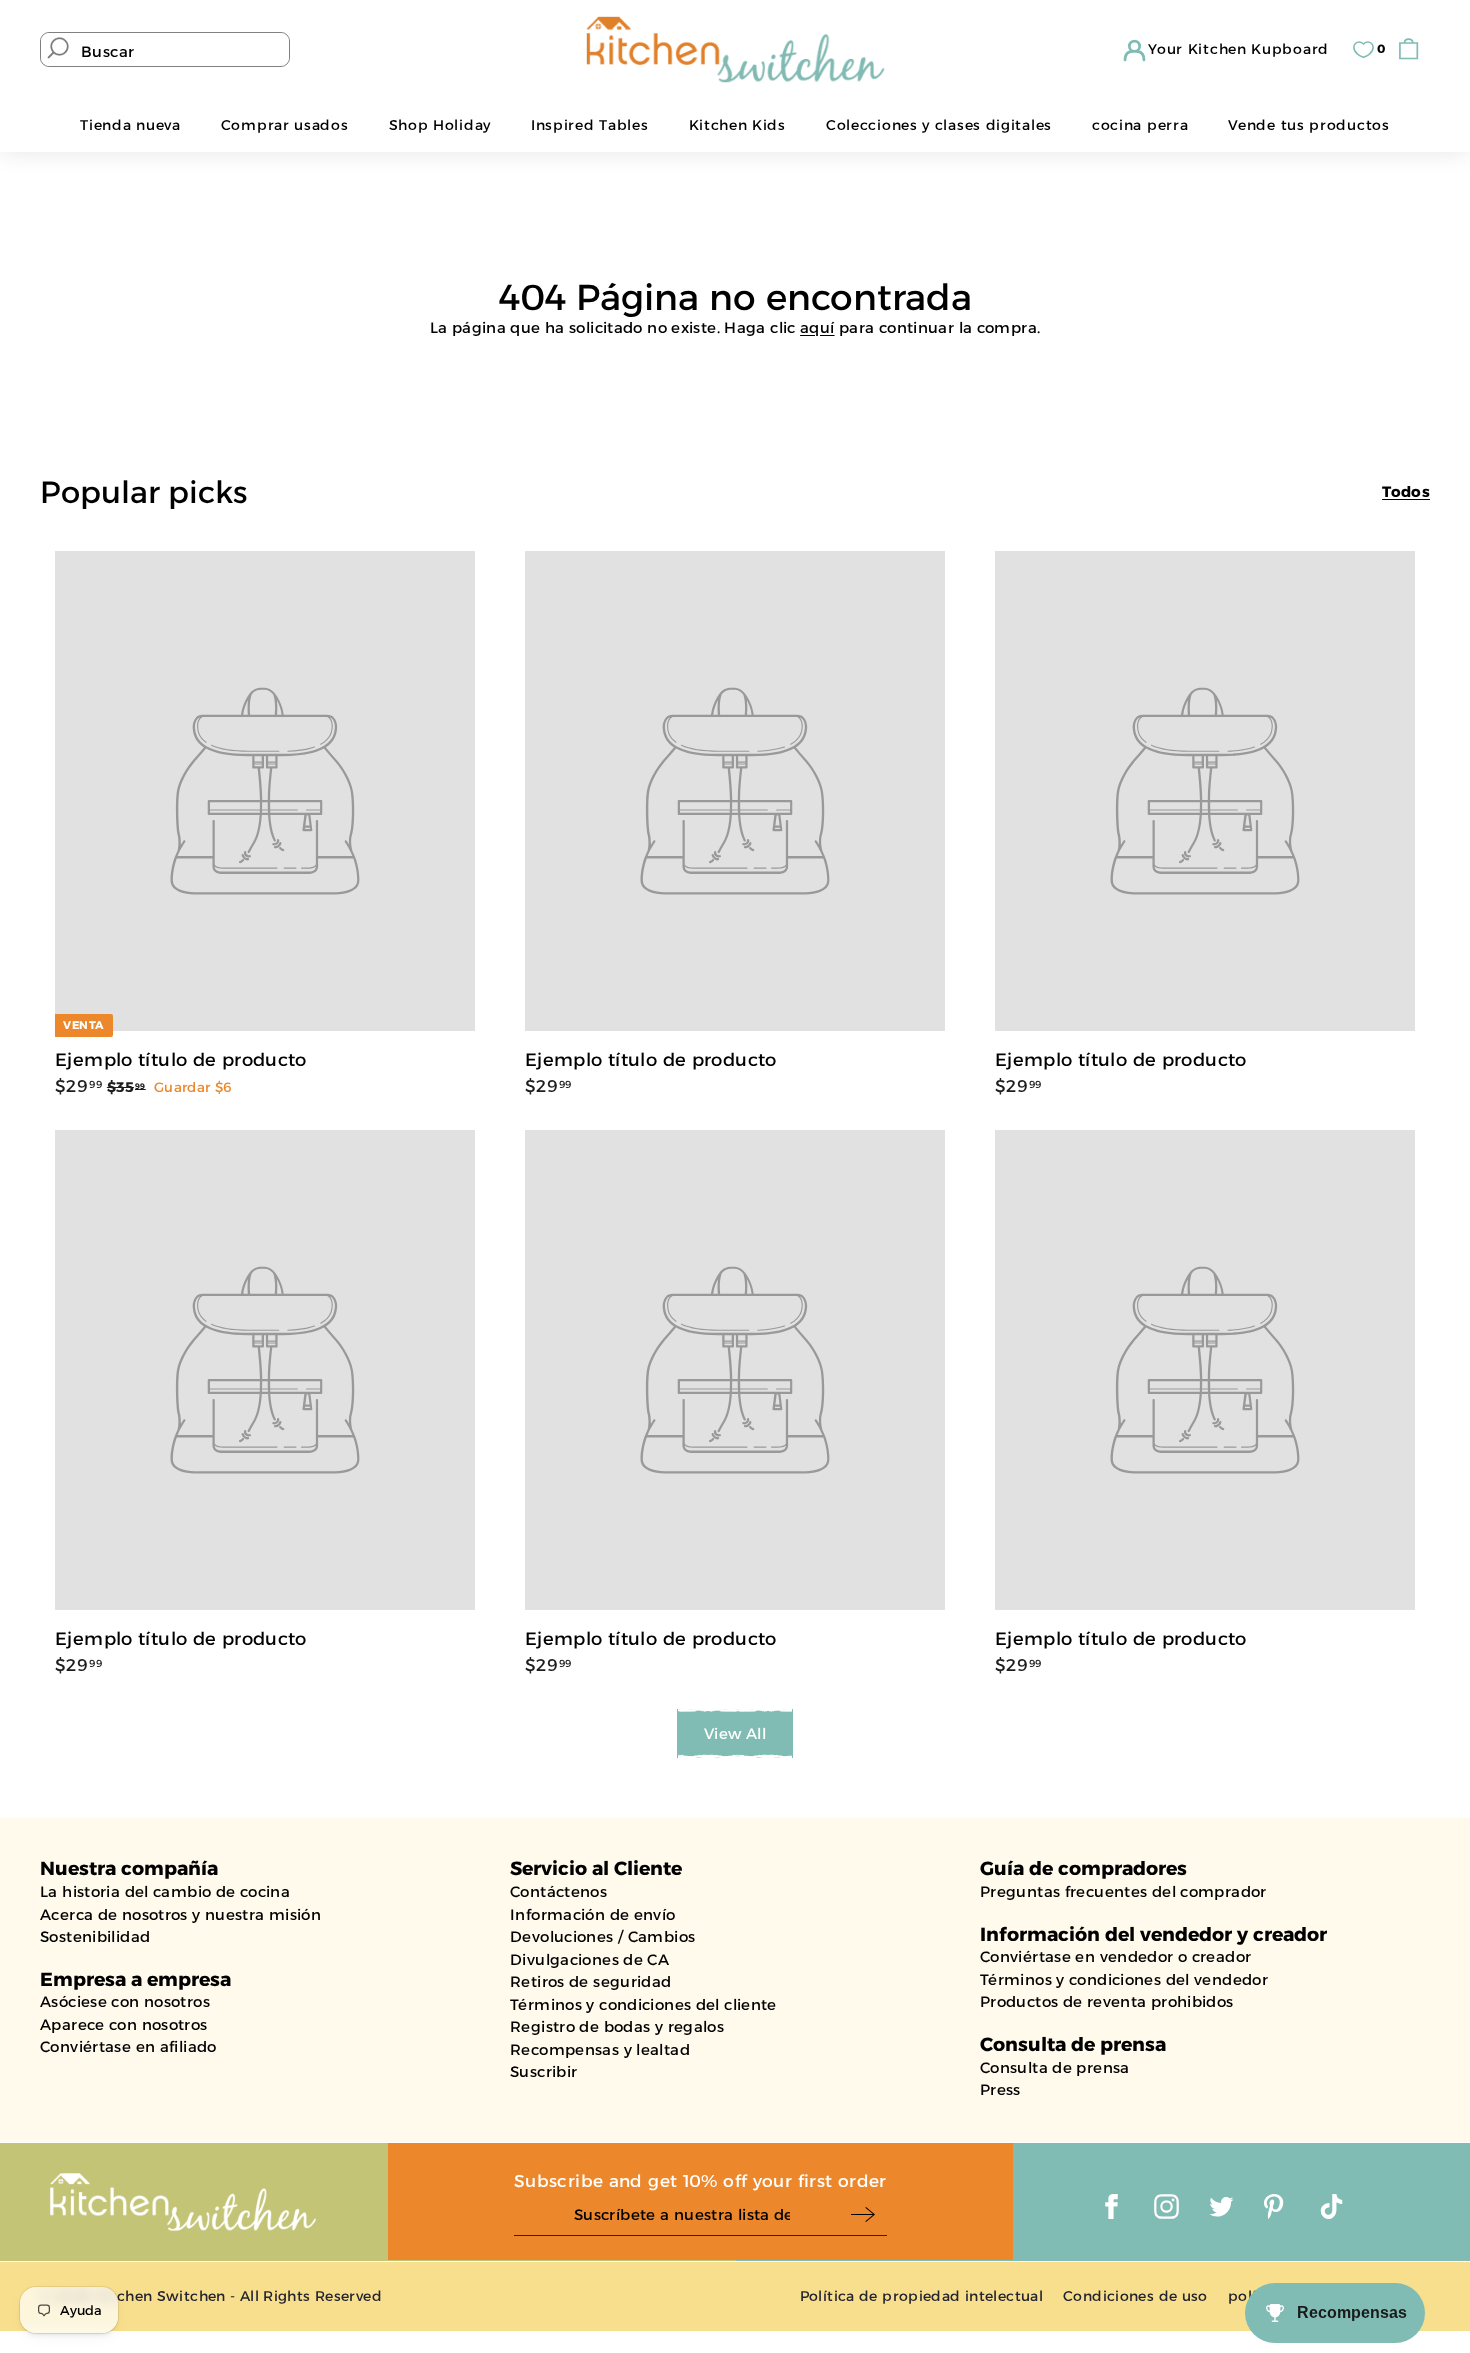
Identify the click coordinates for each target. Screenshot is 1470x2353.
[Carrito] (1413, 49)
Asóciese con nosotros (125, 2001)
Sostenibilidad (95, 1936)
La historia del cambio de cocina (165, 1891)
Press (1000, 2089)
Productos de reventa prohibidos (1107, 2001)
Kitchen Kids (737, 125)
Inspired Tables (590, 125)
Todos (1406, 491)
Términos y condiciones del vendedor (1124, 1979)
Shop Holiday (440, 125)
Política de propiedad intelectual (921, 2296)
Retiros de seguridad (591, 1981)
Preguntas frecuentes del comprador (1123, 1891)
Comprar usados (285, 125)
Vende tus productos (1308, 125)
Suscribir (543, 2071)
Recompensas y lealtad (600, 2049)
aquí (817, 327)
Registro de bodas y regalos (617, 2026)
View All (735, 1733)
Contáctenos (558, 1891)
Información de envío (593, 1914)
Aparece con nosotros (124, 2024)
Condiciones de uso (1135, 2296)
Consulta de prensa (1055, 2067)
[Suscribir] (868, 2215)
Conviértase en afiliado (128, 2046)
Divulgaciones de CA (589, 1959)
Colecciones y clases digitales (939, 125)
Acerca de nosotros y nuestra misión (180, 1914)
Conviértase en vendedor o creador (1115, 1956)
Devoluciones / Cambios (602, 1936)
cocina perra (1140, 125)
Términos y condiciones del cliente (643, 2004)
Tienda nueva (130, 125)
